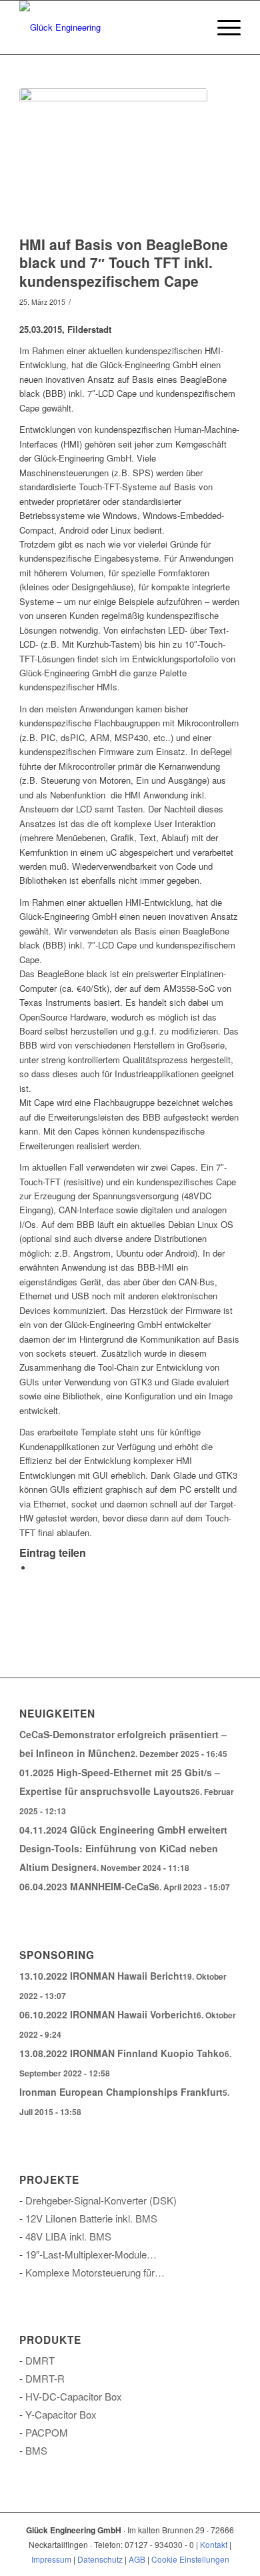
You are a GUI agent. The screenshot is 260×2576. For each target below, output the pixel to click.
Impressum (51, 2559)
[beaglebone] (113, 158)
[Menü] (222, 27)
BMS (36, 2450)
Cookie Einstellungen (190, 2559)
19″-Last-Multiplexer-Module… (91, 2254)
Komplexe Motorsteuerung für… (95, 2272)
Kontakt (214, 2544)
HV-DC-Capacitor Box (74, 2396)
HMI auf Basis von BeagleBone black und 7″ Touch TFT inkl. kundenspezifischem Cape (124, 262)
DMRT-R (45, 2378)
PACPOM (47, 2432)
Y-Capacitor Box (61, 2414)
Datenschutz (100, 2559)
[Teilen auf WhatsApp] (36, 1568)
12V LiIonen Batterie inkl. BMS (91, 2218)
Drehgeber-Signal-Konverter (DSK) (101, 2200)
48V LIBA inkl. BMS (68, 2236)
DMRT (40, 2360)
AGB (137, 2559)
